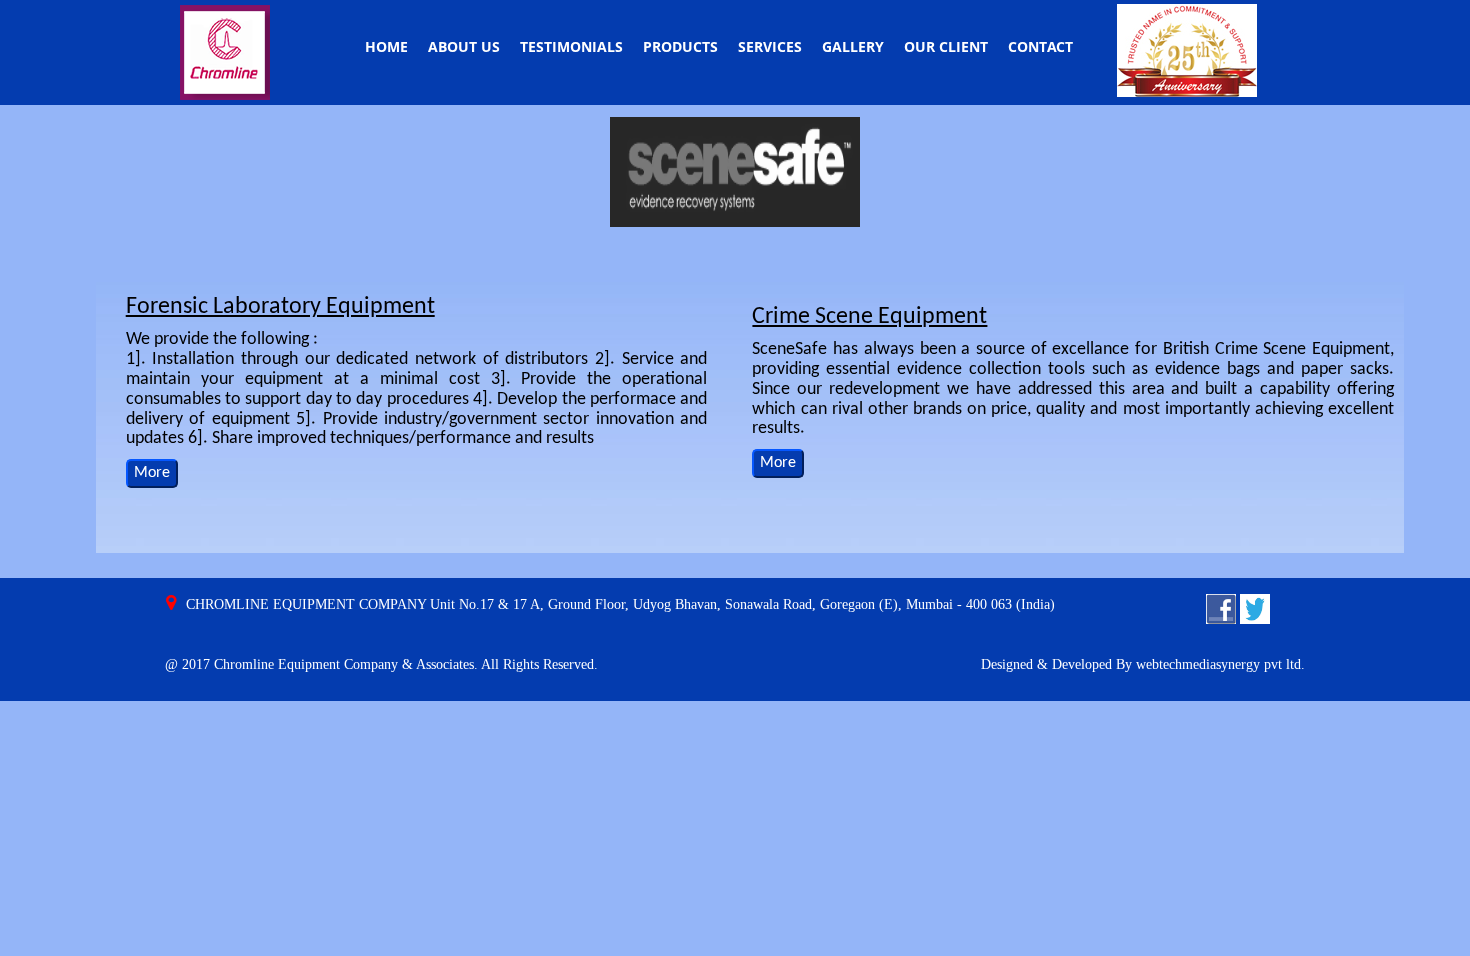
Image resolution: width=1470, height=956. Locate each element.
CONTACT (1040, 46)
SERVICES (770, 46)
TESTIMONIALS (571, 46)
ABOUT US (464, 46)
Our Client (946, 46)
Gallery (853, 46)
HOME (386, 46)
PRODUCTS (680, 46)
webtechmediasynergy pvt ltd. (1220, 664)
